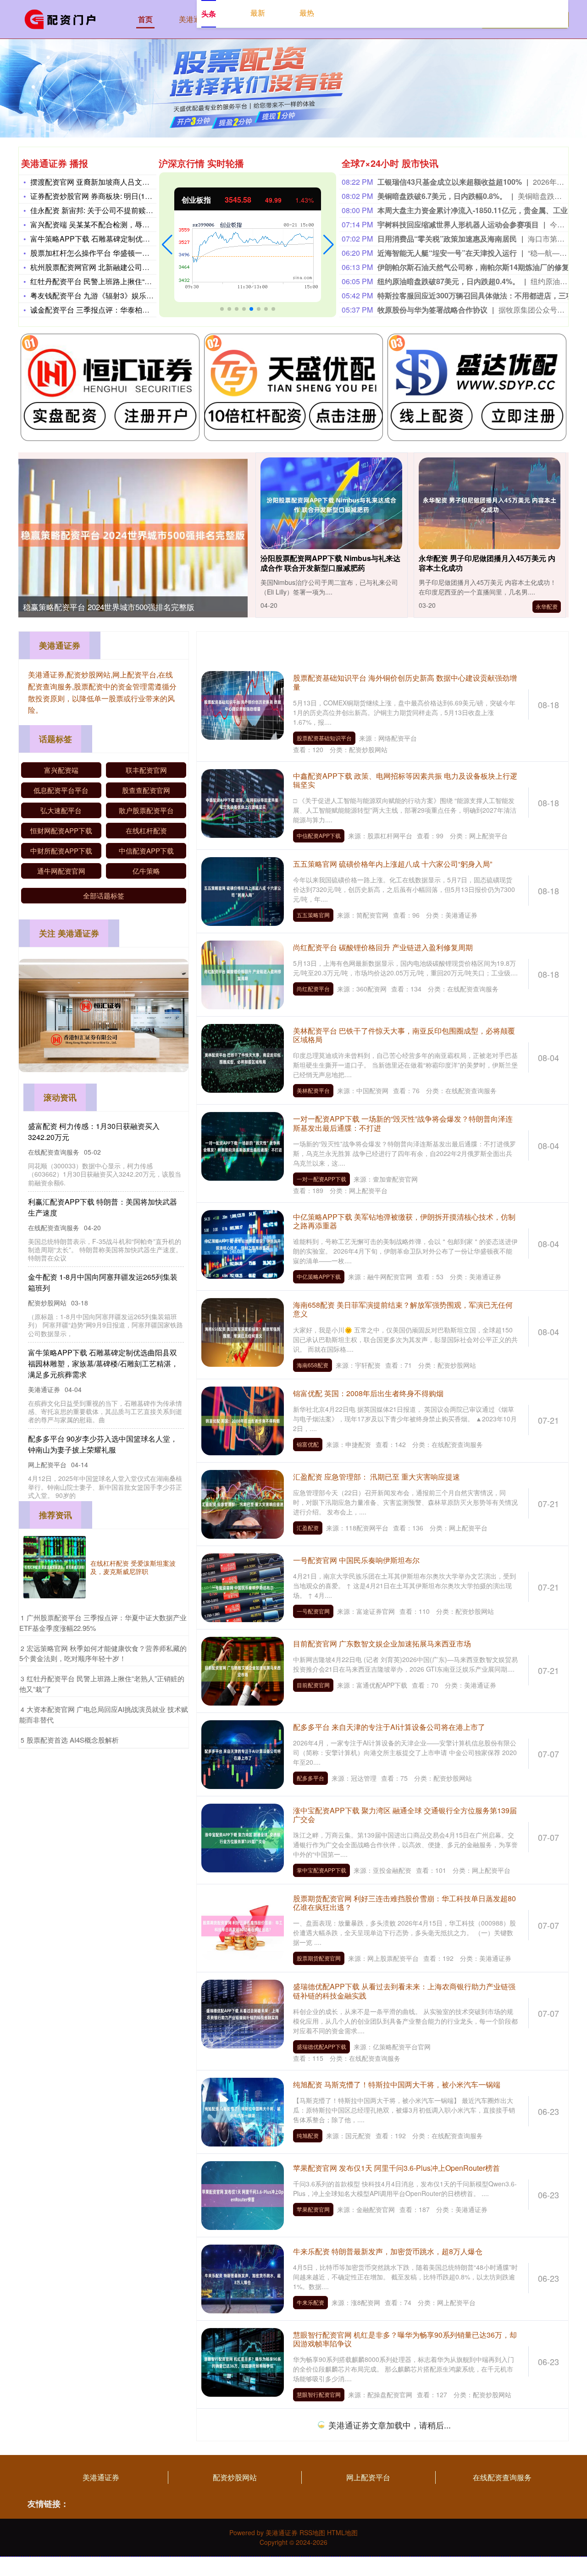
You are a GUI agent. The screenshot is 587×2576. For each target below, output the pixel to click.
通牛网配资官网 (61, 871)
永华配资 (547, 606)
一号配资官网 (313, 1611)
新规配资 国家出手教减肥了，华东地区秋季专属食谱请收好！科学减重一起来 (106, 1433)
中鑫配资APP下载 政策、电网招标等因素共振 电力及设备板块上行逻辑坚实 (405, 780)
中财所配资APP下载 (61, 850)
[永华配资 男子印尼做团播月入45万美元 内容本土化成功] (490, 505)
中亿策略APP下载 (319, 1276)
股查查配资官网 (146, 790)
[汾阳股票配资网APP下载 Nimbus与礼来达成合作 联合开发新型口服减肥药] (332, 505)
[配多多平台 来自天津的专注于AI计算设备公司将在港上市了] (243, 1753)
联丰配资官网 (146, 770)
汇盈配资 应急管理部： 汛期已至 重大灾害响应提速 (377, 1477)
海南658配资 (313, 1365)
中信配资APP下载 (319, 835)
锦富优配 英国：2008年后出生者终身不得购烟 (368, 1393)
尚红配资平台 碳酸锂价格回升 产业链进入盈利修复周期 (383, 947)
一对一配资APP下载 (321, 1179)
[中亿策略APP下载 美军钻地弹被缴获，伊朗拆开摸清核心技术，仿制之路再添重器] (243, 1244)
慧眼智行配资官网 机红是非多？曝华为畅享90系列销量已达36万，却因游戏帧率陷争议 (405, 2339)
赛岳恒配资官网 (316, 2473)
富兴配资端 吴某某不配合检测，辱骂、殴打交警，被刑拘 (123, 224)
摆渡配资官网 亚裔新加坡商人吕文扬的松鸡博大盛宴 (116, 182)
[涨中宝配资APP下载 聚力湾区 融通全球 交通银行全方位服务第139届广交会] (243, 1837)
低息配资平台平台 (61, 790)
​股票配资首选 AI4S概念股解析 (73, 1740)
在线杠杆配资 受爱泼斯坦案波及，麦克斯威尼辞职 (133, 1567)
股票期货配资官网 (319, 1958)
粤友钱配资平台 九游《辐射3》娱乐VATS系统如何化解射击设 (130, 295)
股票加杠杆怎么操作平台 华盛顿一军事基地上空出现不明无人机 (134, 253)
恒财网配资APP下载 (61, 830)
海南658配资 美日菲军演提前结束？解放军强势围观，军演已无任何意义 (403, 1309)
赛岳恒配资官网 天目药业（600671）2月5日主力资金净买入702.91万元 (402, 2427)
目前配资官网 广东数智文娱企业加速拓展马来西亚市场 (382, 1643)
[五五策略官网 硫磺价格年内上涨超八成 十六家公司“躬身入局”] (243, 891)
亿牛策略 (146, 871)
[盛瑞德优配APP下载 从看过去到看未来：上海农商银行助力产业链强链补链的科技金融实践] (243, 2013)
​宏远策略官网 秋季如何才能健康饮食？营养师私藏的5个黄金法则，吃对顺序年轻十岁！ (103, 1653)
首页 (145, 19)
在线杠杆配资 (146, 830)
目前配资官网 (313, 1685)
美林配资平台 (313, 1090)
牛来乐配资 (310, 2302)
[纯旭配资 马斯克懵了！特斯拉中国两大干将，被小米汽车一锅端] (243, 2111)
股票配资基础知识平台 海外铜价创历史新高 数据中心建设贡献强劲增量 (405, 682)
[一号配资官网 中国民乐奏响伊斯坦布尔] (243, 1586)
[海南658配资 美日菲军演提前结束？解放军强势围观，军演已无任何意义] (243, 1332)
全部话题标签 (104, 895)
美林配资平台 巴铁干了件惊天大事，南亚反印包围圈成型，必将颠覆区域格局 (404, 1035)
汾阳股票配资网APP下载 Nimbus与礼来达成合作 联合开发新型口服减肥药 (330, 563)
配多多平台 (310, 1778)
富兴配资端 (61, 770)
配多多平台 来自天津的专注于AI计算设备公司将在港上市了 (389, 1727)
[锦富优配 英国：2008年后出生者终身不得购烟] (243, 1420)
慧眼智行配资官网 (319, 2394)
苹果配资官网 (313, 2209)
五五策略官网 (313, 915)
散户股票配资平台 (146, 810)
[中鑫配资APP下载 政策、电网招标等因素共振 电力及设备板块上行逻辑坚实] (243, 802)
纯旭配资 (308, 2135)
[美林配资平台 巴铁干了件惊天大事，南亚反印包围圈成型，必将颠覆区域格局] (243, 1057)
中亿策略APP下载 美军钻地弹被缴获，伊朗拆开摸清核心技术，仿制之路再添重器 (404, 1221)
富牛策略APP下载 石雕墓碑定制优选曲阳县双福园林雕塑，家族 (134, 239)
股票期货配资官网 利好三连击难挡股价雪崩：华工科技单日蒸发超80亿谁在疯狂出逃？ (404, 1903)
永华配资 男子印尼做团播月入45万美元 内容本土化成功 (487, 563)
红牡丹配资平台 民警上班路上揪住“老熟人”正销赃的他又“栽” (127, 281)
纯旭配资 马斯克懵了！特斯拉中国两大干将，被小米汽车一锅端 (397, 2084)
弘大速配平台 (61, 810)
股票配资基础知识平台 (324, 738)
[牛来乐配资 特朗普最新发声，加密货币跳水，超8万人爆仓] (243, 2278)
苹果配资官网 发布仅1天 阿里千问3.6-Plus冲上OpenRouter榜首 (396, 2168)
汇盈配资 (308, 1527)
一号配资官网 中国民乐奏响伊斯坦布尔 (356, 1560)
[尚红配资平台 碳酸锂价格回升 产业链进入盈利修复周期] (243, 974)
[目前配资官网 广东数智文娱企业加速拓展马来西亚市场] (243, 1670)
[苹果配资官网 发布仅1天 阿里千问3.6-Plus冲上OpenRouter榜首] (243, 2194)
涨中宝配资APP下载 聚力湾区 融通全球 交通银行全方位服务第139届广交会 (405, 1815)
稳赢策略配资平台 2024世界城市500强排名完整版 (109, 607)
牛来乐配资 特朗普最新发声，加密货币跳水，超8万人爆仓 (388, 2251)
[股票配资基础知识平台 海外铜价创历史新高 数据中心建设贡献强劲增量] (243, 705)
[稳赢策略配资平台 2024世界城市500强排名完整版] (133, 535)
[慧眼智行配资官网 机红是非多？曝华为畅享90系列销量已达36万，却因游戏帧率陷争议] (243, 2361)
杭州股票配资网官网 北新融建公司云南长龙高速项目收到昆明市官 (138, 267)
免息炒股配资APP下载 (324, 2556)
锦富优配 (308, 1444)
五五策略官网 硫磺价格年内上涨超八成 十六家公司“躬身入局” (393, 864)
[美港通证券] (63, 18)
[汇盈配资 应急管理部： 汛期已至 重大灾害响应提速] (243, 1503)
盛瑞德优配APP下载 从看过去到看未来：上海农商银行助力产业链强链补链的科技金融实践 (404, 1991)
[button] (167, 245)
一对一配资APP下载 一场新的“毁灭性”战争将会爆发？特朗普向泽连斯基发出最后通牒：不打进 (403, 1123)
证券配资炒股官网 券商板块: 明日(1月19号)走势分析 (115, 196)
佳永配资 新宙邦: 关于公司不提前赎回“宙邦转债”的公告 (120, 210)
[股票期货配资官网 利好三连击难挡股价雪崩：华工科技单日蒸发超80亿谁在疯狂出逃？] (243, 1925)
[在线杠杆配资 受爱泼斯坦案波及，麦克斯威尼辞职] (55, 1567)
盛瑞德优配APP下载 (321, 2046)
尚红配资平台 (313, 988)
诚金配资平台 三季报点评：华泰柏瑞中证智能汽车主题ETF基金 (134, 310)
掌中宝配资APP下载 (321, 1870)
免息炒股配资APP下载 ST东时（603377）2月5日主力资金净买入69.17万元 (400, 2510)
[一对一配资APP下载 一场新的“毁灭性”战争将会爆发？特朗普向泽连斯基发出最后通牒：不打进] (243, 1145)
